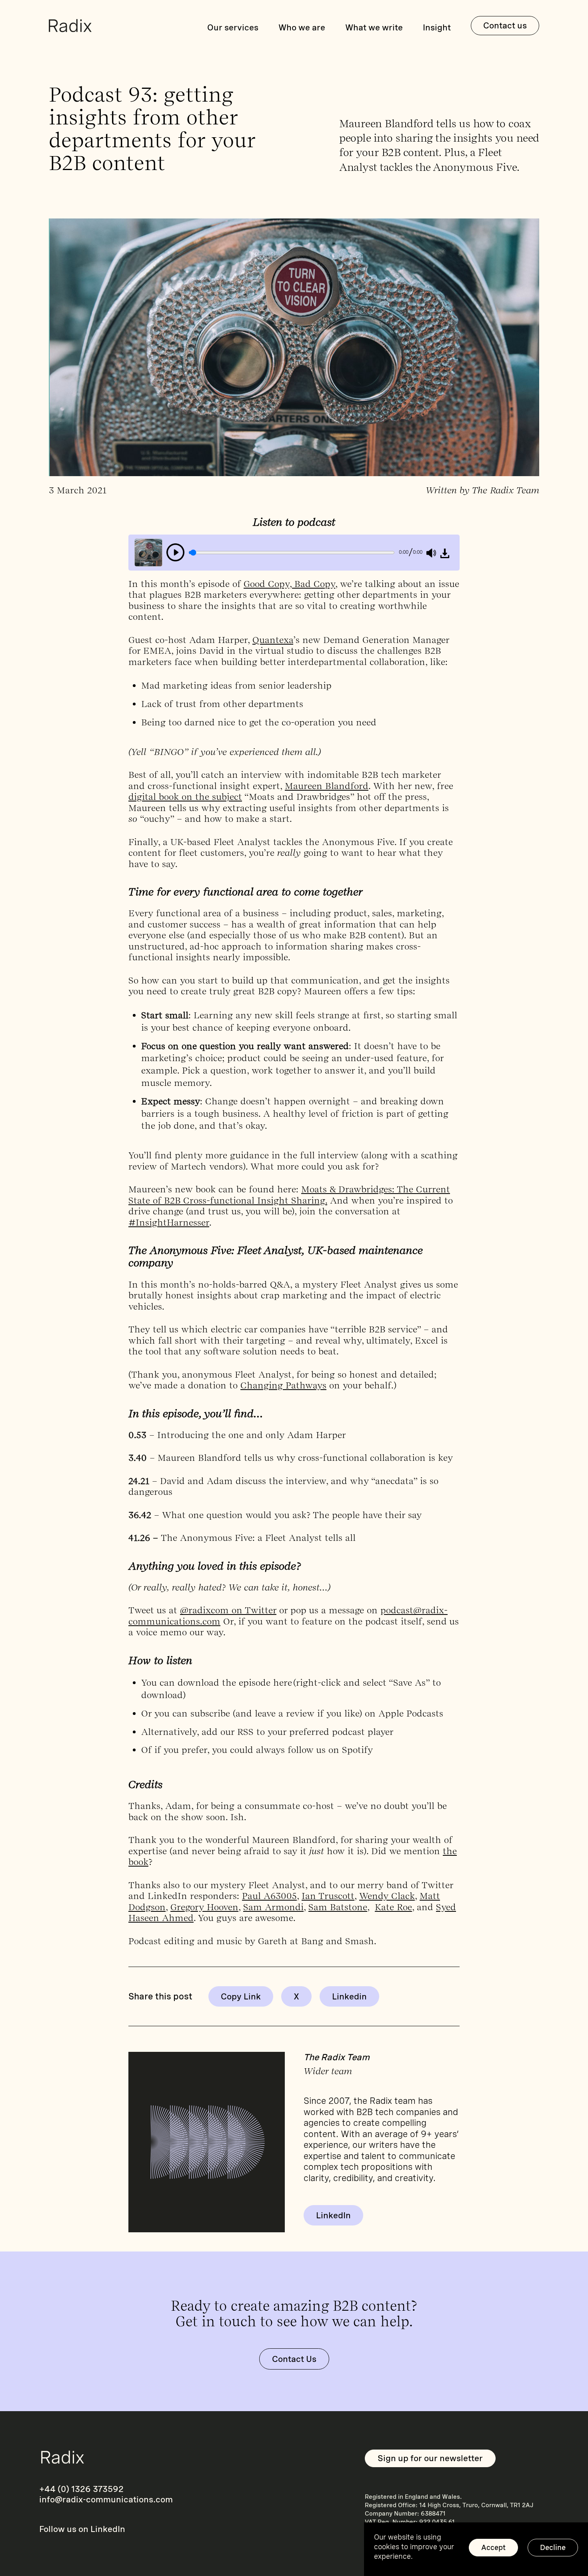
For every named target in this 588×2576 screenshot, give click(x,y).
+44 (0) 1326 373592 (81, 2489)
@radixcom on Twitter (228, 1610)
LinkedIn (333, 2215)
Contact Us (294, 2359)
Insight (437, 27)
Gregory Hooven (204, 1907)
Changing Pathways (283, 1385)
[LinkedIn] (349, 1996)
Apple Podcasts (411, 1713)
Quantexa (273, 640)
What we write (374, 27)
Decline (553, 2547)
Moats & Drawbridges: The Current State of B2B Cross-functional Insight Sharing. (289, 1195)
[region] (476, 2549)
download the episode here (235, 1683)
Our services (233, 27)
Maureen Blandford (327, 786)
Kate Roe (393, 1907)
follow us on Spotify (330, 1750)
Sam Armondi (273, 1907)
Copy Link (241, 1996)
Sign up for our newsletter (430, 2458)
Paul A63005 (269, 1896)
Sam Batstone (338, 1907)
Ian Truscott (328, 1896)
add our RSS (226, 1732)
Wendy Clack (387, 1896)
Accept (493, 2547)
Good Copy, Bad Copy (289, 584)
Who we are (302, 27)
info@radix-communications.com (106, 2499)
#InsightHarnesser (169, 1222)
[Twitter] (296, 1996)
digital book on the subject (185, 797)
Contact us (505, 25)
